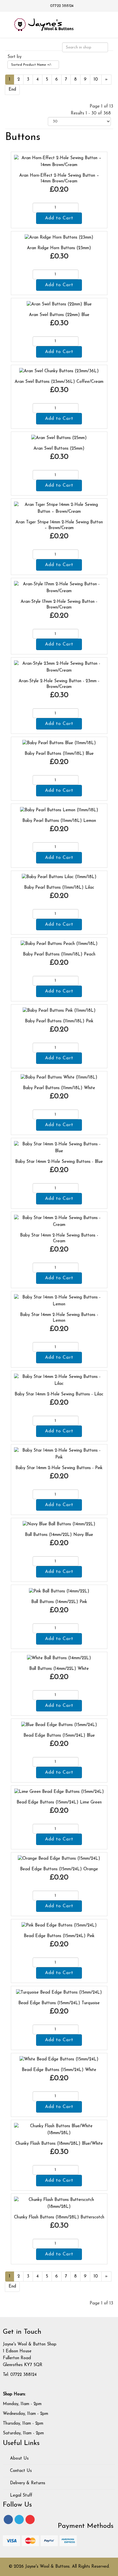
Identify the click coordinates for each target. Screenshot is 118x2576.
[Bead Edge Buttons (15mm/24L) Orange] (59, 1859)
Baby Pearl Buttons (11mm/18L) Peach (59, 954)
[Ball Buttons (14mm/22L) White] (59, 1658)
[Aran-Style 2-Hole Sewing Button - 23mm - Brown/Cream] (59, 667)
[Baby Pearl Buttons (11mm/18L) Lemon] (59, 810)
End (12, 90)
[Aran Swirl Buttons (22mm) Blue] (59, 304)
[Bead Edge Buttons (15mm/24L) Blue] (59, 1725)
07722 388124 (62, 6)
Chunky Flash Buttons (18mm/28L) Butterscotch (59, 2217)
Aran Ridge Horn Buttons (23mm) (59, 248)
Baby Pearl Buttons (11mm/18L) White (59, 1088)
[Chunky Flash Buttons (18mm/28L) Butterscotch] (59, 2203)
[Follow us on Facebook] (8, 2520)
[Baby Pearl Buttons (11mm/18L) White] (59, 1078)
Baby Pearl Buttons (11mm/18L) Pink (59, 1021)
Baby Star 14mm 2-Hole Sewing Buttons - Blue (59, 1162)
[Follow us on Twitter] (19, 2520)
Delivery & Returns (27, 2483)
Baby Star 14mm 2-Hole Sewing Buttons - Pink (59, 1468)
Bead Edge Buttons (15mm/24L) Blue (59, 1736)
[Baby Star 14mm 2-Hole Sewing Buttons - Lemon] (59, 1301)
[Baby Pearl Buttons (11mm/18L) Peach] (59, 944)
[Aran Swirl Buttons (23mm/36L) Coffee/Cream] (59, 371)
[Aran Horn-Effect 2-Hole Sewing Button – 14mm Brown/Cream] (59, 161)
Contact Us (20, 2471)
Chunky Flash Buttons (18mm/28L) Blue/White (59, 2144)
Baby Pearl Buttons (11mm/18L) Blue (59, 754)
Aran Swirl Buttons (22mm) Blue (59, 315)
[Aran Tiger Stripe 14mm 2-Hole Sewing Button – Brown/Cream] (59, 508)
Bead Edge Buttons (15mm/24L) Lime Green (59, 1802)
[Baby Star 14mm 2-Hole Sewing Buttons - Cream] (59, 1221)
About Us (19, 2459)
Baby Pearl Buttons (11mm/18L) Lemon (59, 821)
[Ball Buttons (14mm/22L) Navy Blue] (59, 1524)
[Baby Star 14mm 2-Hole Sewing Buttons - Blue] (59, 1148)
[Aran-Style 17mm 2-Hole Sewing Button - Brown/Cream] (59, 588)
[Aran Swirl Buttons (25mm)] (59, 438)
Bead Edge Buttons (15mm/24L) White (59, 2070)
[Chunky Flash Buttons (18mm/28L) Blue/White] (59, 2130)
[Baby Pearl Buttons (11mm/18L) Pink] (59, 1011)
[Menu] (106, 24)
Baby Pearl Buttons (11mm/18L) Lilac (59, 888)
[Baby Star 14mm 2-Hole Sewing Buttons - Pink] (59, 1454)
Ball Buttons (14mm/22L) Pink (59, 1602)
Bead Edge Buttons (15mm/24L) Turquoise (59, 2003)
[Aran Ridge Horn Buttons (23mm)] (59, 238)
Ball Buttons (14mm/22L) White (59, 1669)
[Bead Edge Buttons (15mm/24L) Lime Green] (59, 1792)
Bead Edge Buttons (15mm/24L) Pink (59, 1936)
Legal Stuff (20, 2496)
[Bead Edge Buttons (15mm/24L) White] (59, 2059)
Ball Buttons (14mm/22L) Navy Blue (59, 1535)
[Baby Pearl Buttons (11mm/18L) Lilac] (59, 877)
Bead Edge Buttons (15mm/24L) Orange (59, 1869)
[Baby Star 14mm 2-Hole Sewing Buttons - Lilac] (59, 1380)
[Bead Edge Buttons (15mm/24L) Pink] (59, 1925)
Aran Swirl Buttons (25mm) (59, 449)
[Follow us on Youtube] (30, 2520)
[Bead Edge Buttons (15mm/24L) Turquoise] (59, 1992)
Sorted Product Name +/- (32, 65)
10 (96, 80)
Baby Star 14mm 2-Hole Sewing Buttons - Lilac (59, 1394)
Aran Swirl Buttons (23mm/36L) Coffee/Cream (59, 382)
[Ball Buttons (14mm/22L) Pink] (59, 1591)
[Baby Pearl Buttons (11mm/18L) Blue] (59, 743)
